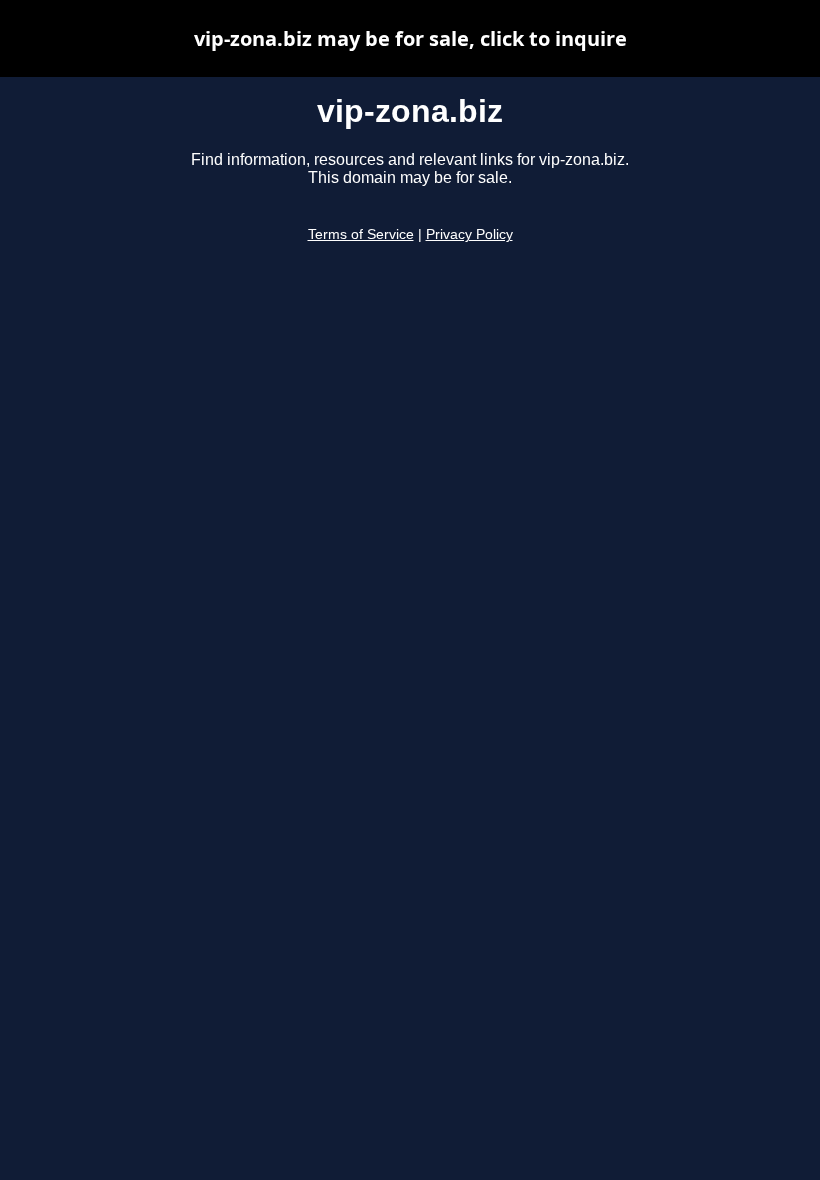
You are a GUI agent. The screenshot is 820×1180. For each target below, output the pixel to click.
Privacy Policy (469, 234)
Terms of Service (361, 234)
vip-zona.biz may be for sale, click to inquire (410, 38)
